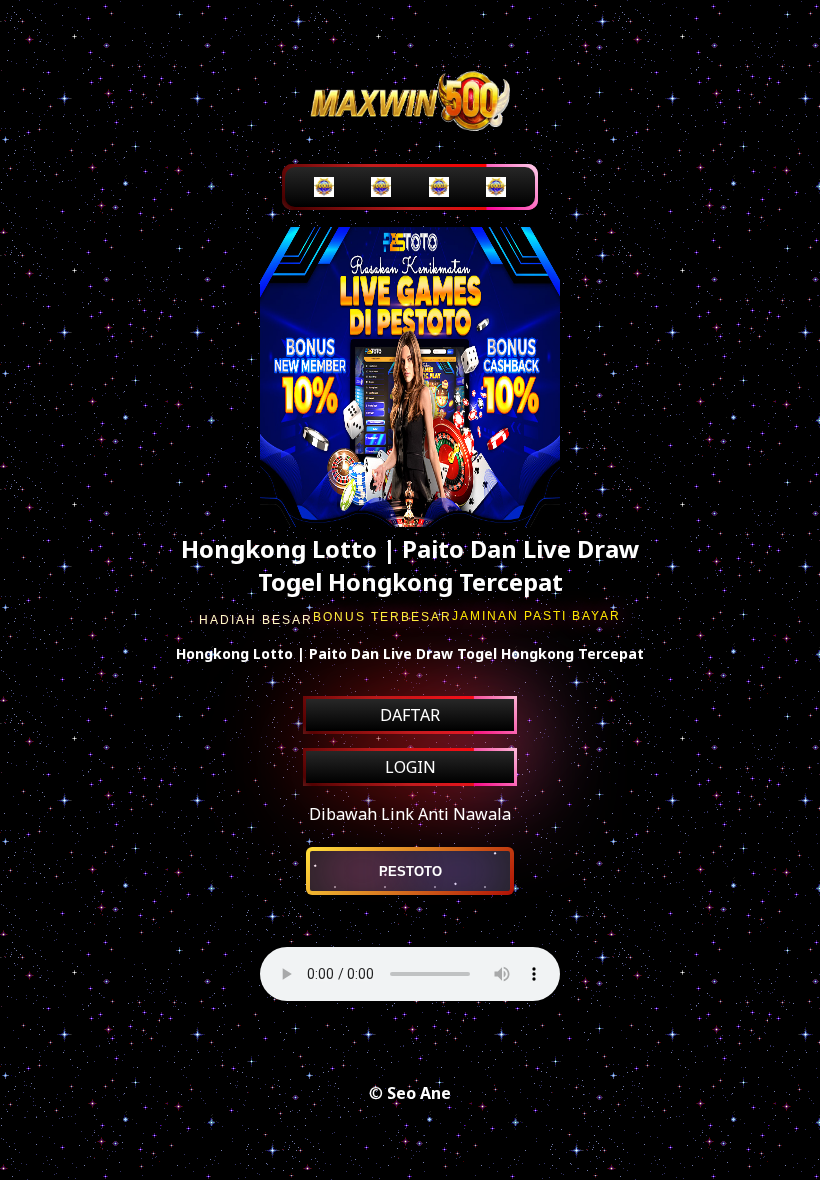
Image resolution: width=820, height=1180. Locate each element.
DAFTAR (410, 715)
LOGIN (410, 767)
